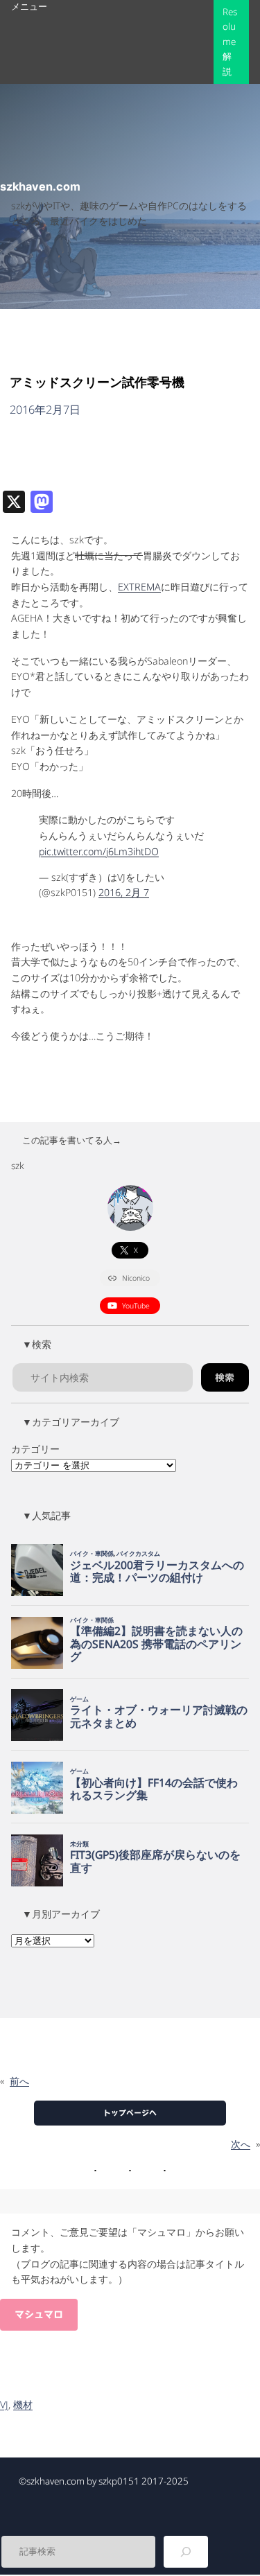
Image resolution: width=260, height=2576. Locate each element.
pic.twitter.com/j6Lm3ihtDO (99, 851)
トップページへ (130, 2113)
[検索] (186, 2552)
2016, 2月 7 (124, 892)
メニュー (29, 6)
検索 (225, 1378)
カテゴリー (35, 1449)
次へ (241, 2144)
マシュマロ (39, 2315)
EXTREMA (139, 587)
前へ (19, 2081)
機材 (23, 2404)
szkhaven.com (40, 186)
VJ (4, 2404)
